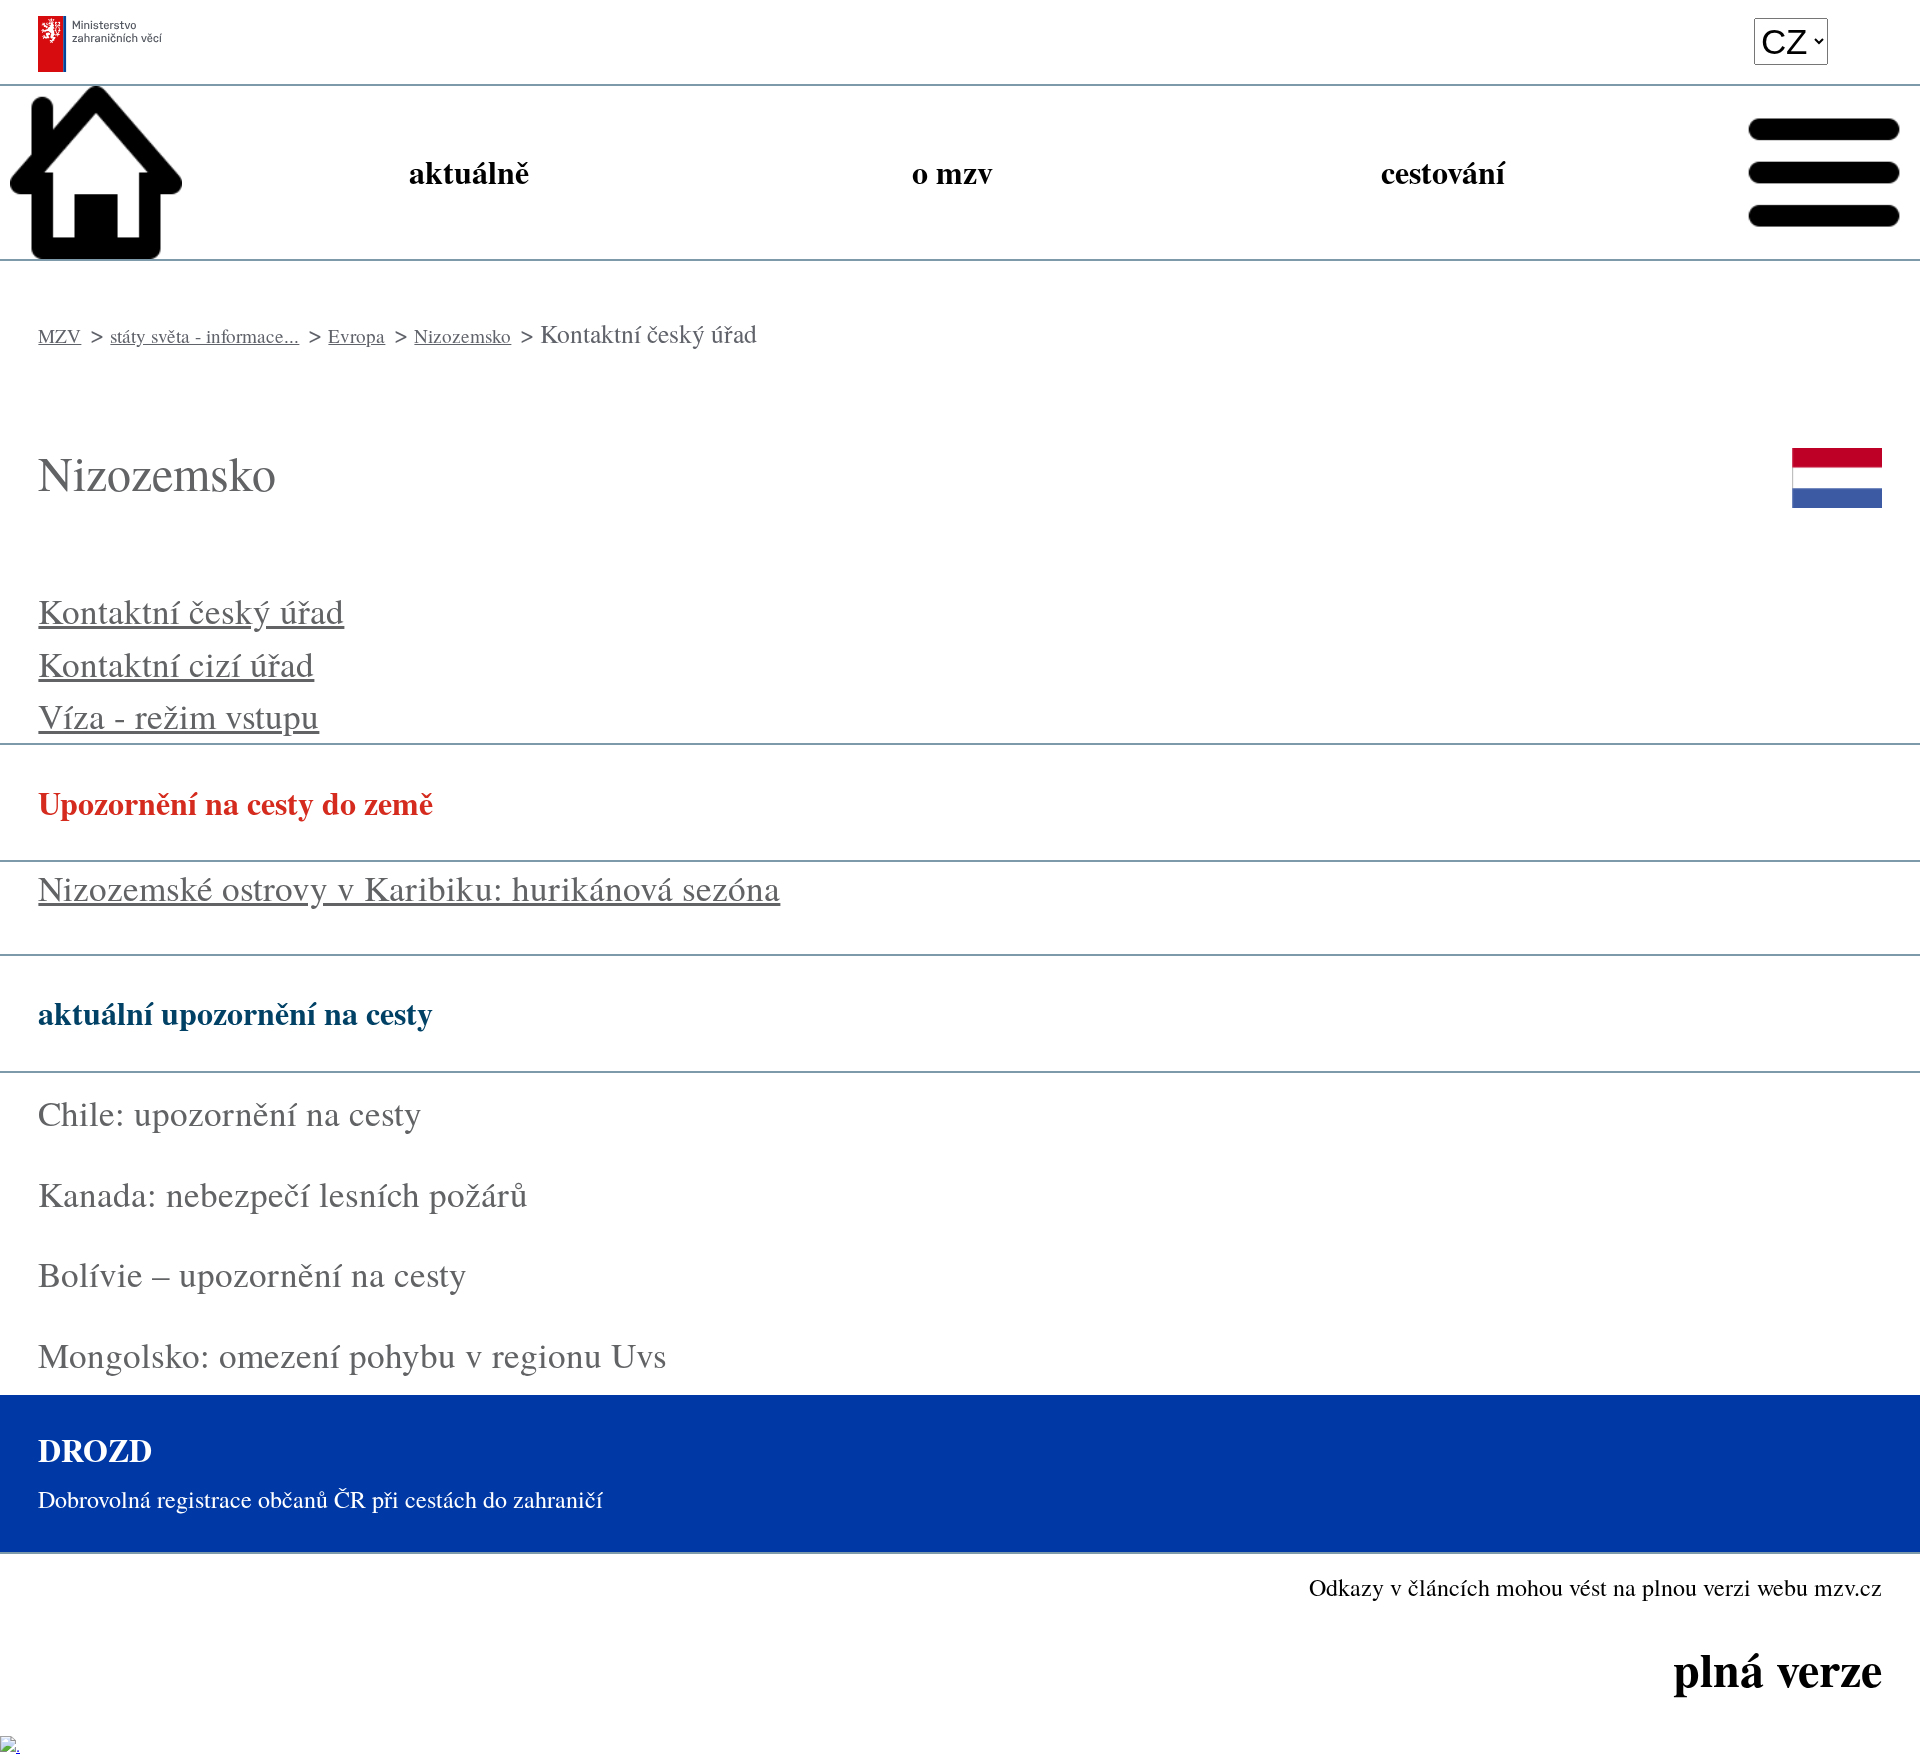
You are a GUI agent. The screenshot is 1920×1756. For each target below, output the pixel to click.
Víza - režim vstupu (178, 715)
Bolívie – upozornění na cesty (258, 1273)
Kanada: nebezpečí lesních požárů (283, 1193)
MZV (59, 335)
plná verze (1777, 1668)
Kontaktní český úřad (191, 610)
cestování (1443, 171)
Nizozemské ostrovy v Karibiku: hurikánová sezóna (409, 887)
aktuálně (469, 171)
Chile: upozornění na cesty (230, 1112)
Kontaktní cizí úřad (176, 663)
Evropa (356, 335)
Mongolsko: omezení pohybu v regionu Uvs (352, 1354)
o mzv (952, 171)
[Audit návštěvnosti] (10, 1745)
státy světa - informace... (204, 335)
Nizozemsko (462, 335)
